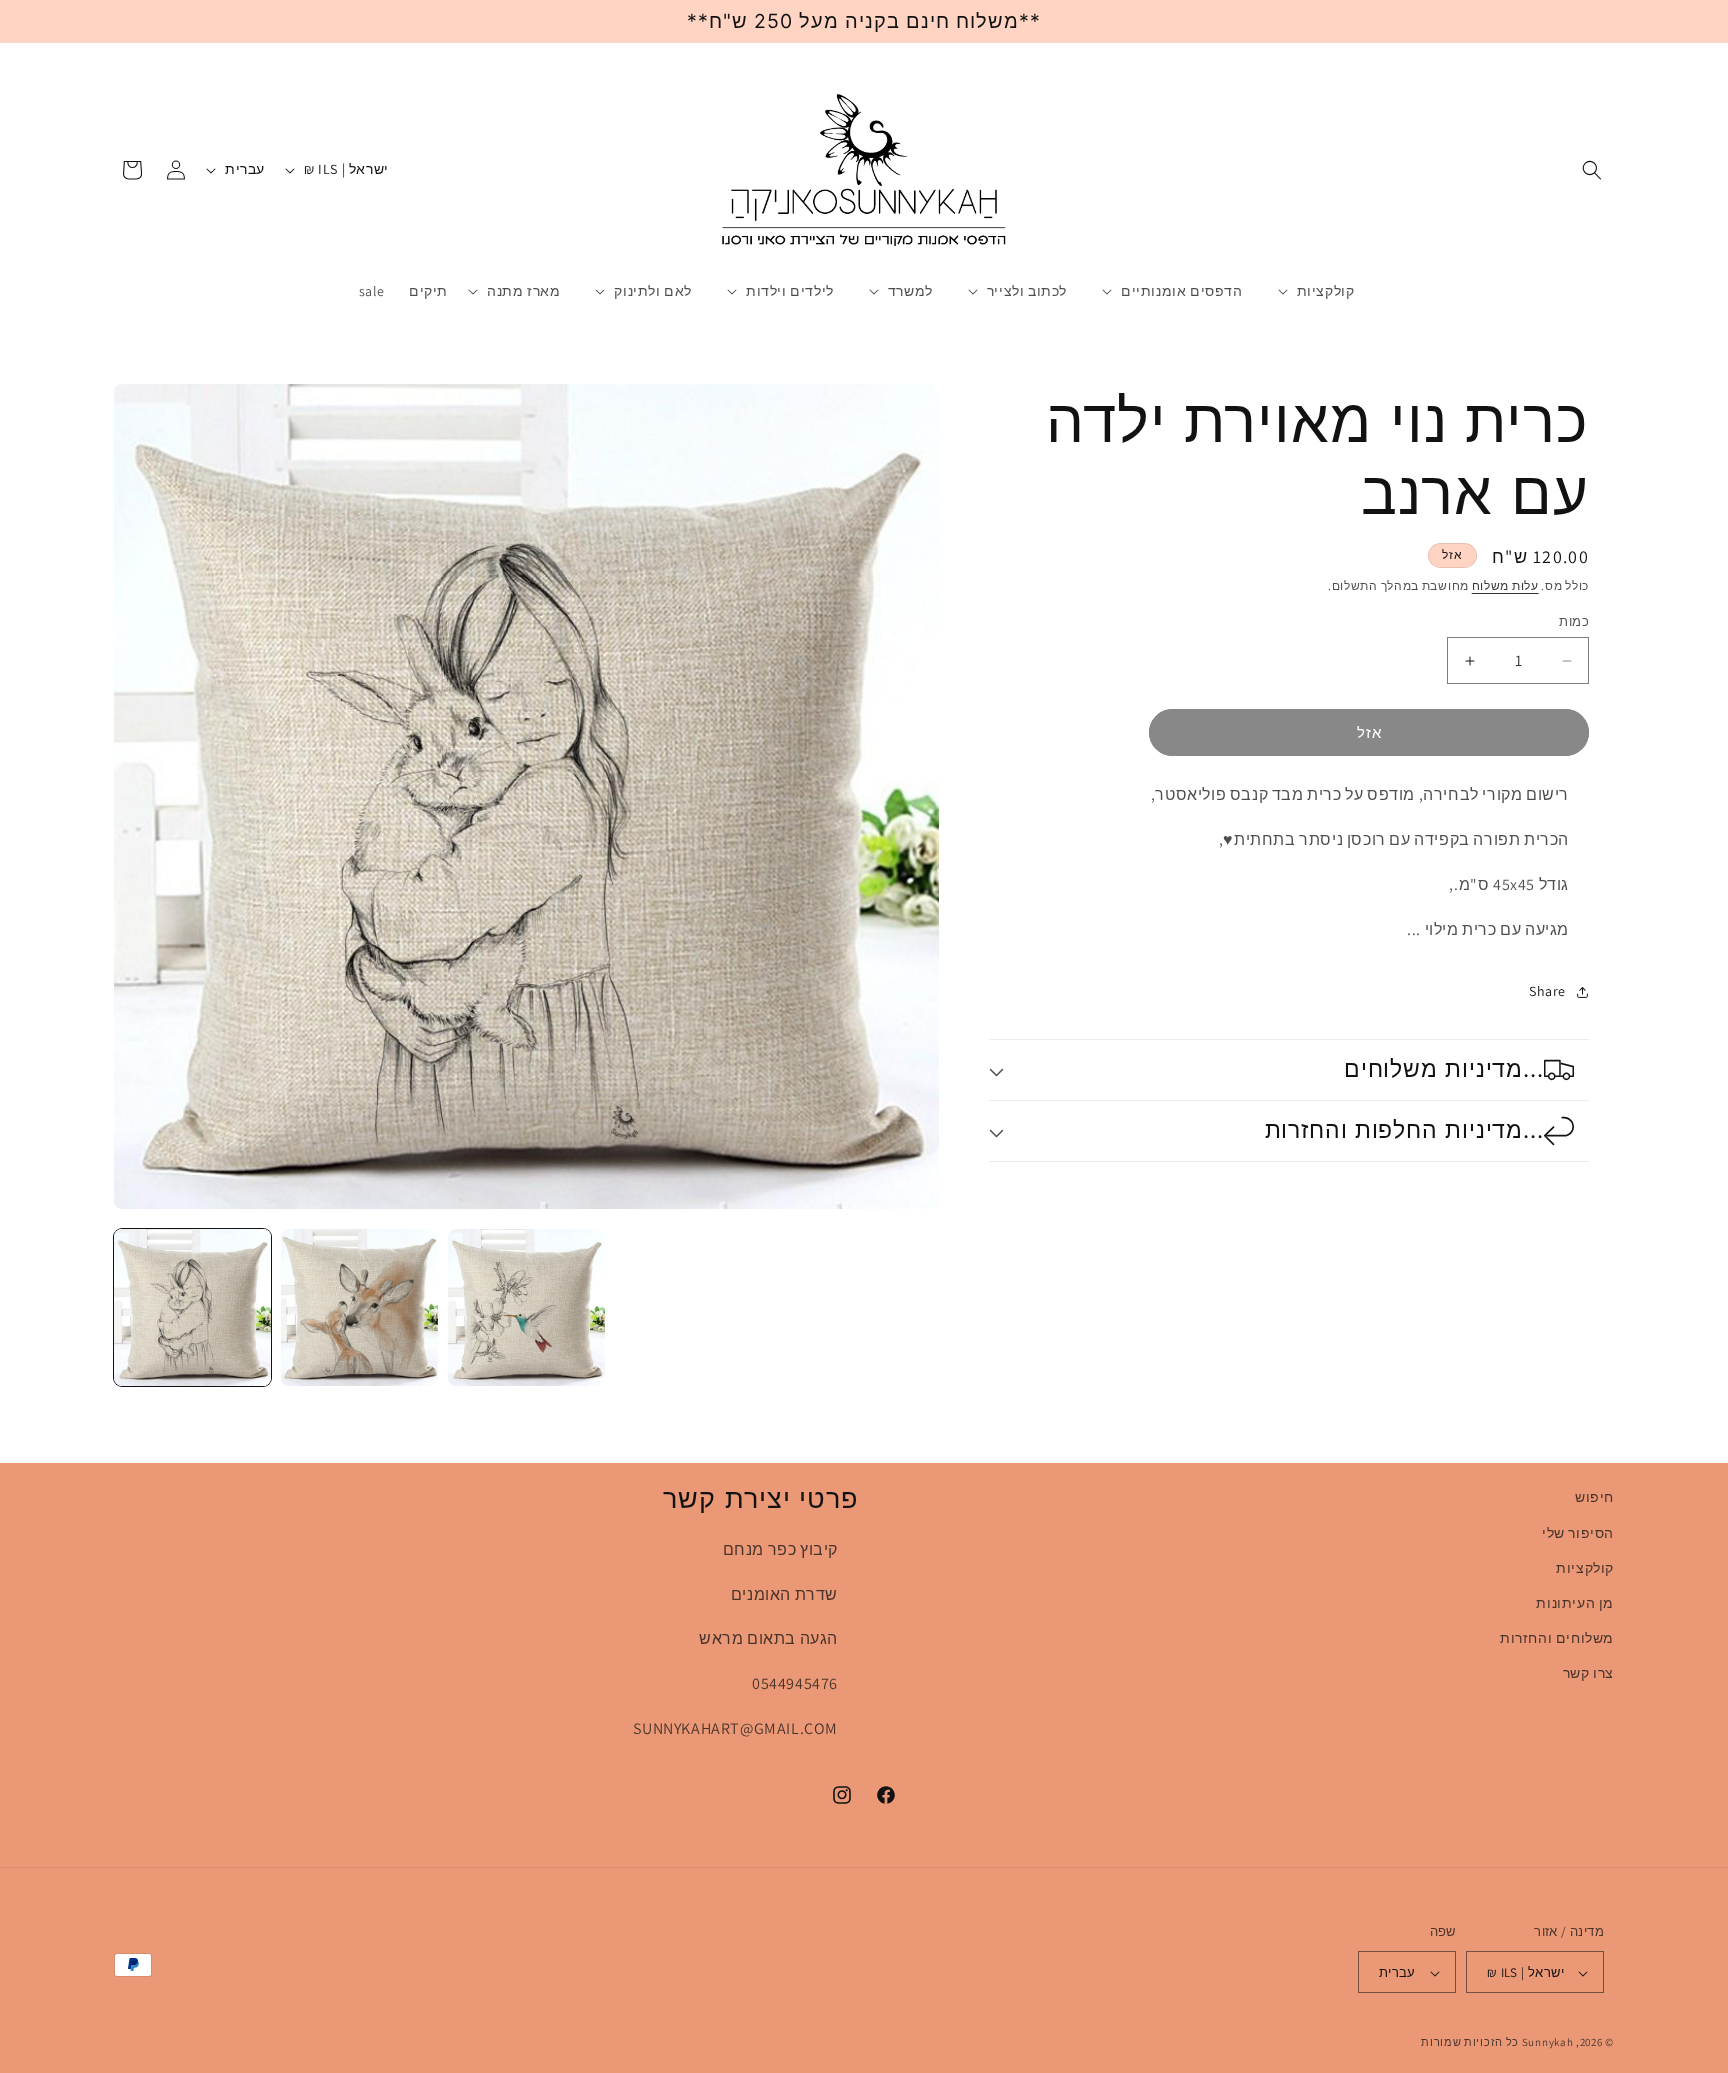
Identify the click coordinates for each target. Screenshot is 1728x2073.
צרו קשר (1588, 1673)
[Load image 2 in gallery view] (359, 1307)
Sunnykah (1548, 2043)
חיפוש (1594, 1497)
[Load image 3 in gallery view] (526, 1307)
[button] (1592, 170)
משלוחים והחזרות (1557, 1637)
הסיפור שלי (1578, 1532)
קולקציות (1585, 1567)
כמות (1574, 621)
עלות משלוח (1505, 585)
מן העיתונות (1575, 1602)
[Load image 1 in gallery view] (192, 1307)
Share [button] (1547, 991)
